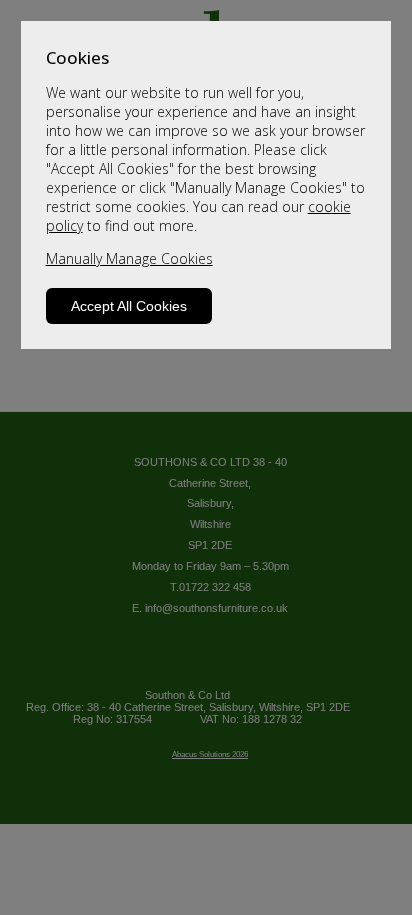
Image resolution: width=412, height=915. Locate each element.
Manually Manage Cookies (129, 258)
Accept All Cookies (129, 306)
